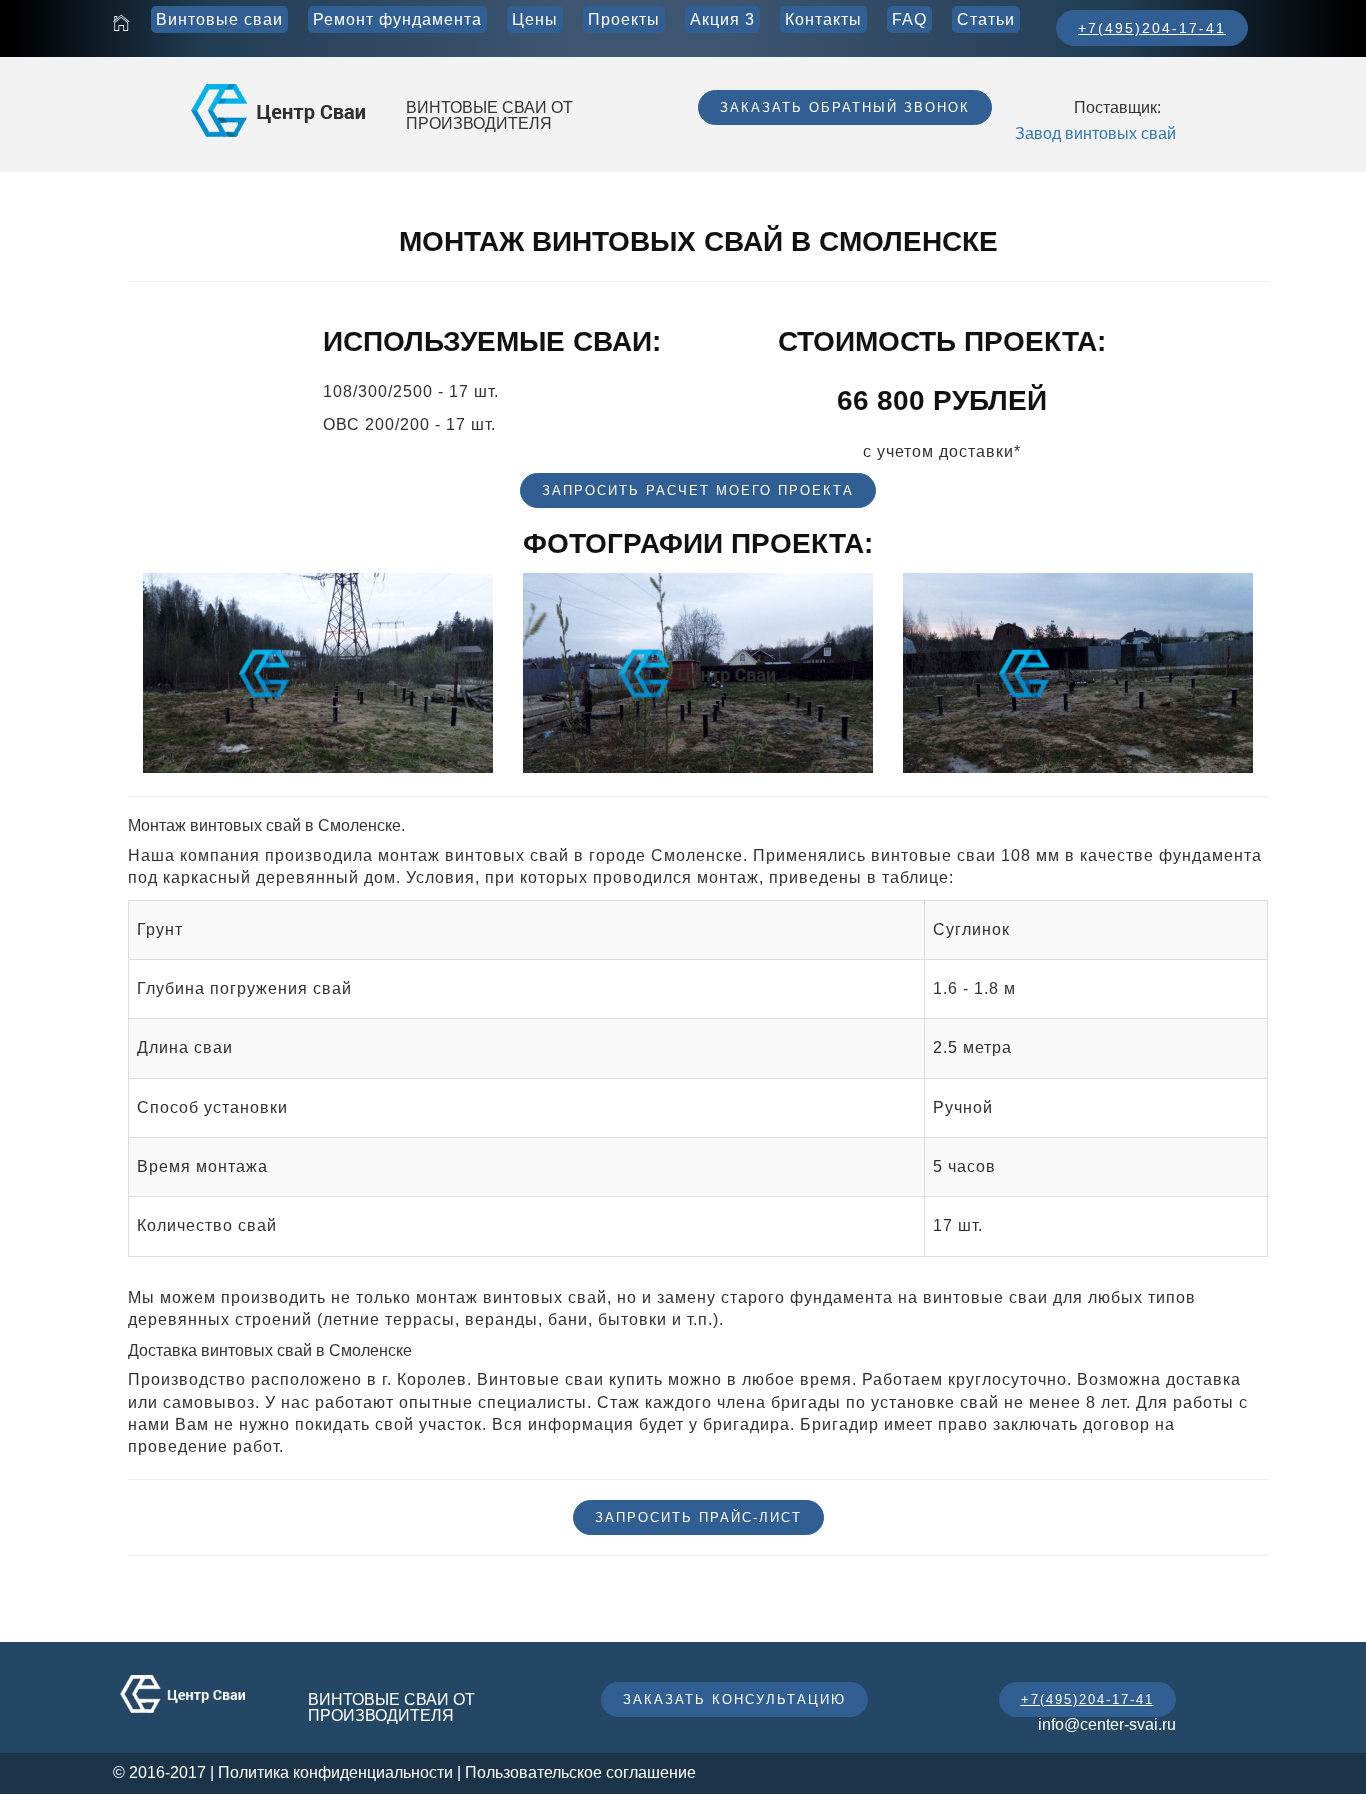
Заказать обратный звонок (845, 107)
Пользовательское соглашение (580, 1772)
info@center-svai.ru (1107, 1724)
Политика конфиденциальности (335, 1772)
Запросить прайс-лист (698, 1517)
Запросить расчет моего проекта (698, 490)
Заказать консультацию (734, 1699)
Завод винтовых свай (1095, 133)
